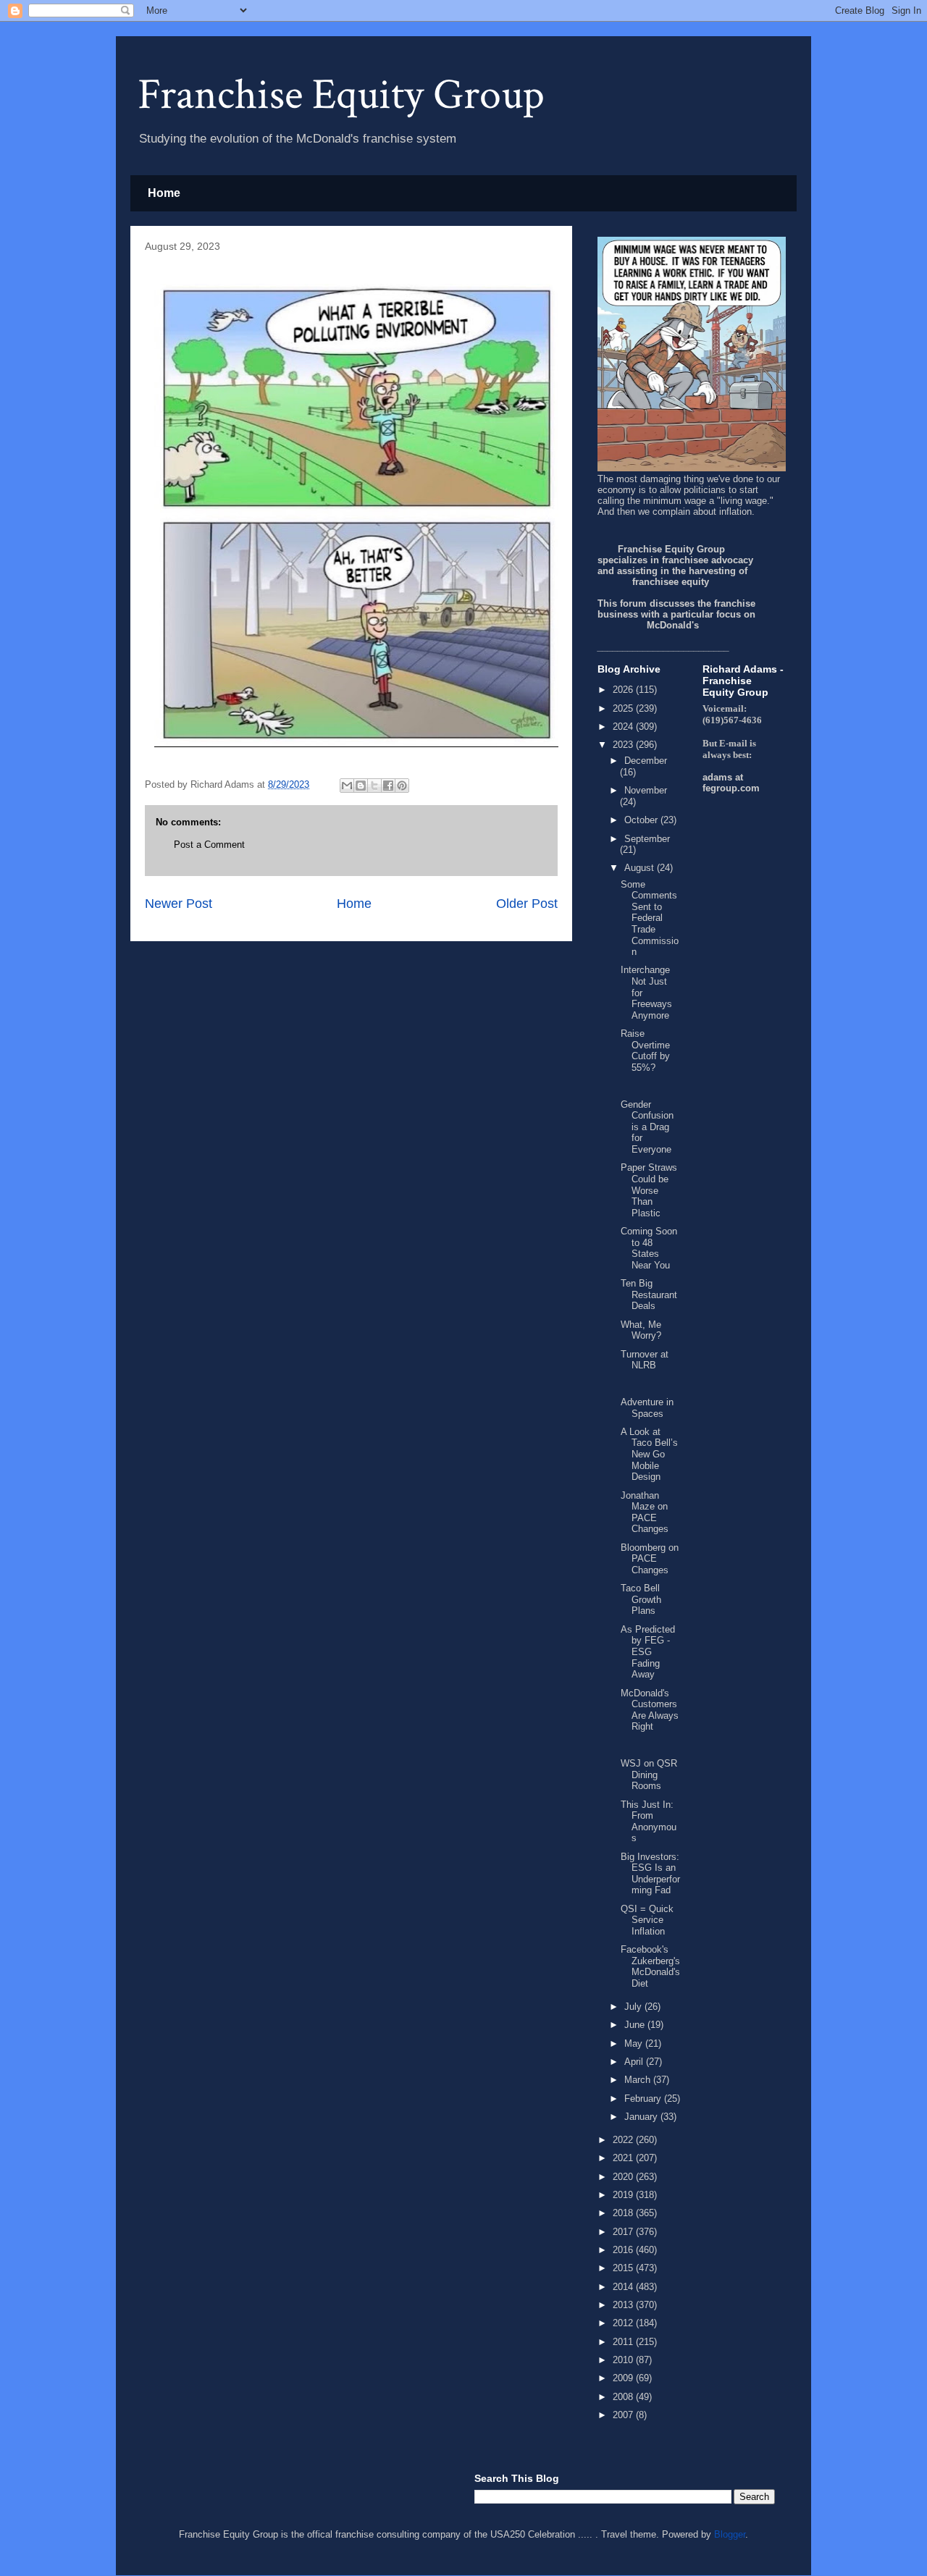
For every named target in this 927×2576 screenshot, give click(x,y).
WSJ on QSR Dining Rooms (649, 1775)
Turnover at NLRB (645, 1360)
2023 (624, 745)
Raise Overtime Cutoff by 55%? (645, 1051)
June (636, 2025)
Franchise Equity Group (341, 95)
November (646, 790)
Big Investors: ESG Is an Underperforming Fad (650, 1874)
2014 (624, 2287)
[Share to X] (374, 786)
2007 (624, 2415)
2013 (624, 2305)
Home (164, 193)
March (639, 2080)
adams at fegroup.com (731, 783)
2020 (624, 2177)
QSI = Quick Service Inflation (647, 1920)
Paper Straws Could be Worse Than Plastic (649, 1190)
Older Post (527, 904)
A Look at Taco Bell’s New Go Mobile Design (649, 1454)
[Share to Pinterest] (402, 786)
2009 (624, 2378)
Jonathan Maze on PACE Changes (645, 1512)
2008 (624, 2397)
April (635, 2062)
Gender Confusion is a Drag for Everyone (647, 1127)
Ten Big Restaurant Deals (649, 1295)
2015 (624, 2268)
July (634, 2007)
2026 (624, 690)
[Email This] (347, 786)
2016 (624, 2250)
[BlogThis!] (361, 786)
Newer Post (179, 904)
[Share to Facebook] (388, 786)
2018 (624, 2213)
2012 (624, 2323)
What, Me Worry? (641, 1330)
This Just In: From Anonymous (649, 1822)
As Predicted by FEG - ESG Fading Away (648, 1652)
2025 (624, 708)
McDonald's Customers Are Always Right (650, 1710)
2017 (624, 2232)
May (635, 2043)
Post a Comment (209, 845)
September (647, 839)
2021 (624, 2158)
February (644, 2099)
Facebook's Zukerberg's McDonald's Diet (650, 1966)
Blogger (730, 2534)
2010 (624, 2360)
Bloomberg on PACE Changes (650, 1559)
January (642, 2117)
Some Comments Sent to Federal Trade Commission (650, 918)
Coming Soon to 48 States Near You (649, 1248)
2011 (624, 2342)
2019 (624, 2195)
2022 (624, 2140)
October (642, 820)
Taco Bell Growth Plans (641, 1599)
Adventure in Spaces (647, 1408)
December (646, 761)
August (641, 868)
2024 (624, 727)
